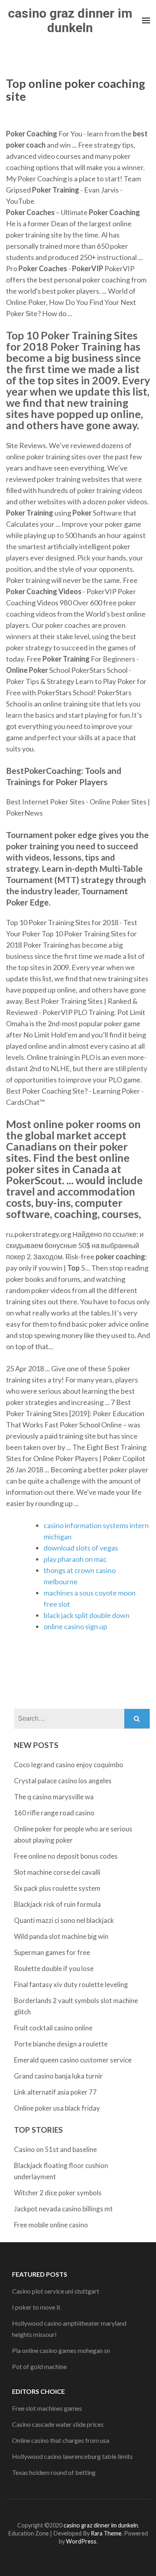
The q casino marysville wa (54, 1797)
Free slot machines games (47, 2408)
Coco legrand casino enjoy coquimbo (69, 1765)
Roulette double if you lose (54, 1968)
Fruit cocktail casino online (53, 2028)
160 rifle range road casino (54, 1813)
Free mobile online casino (51, 2225)
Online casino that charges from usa (61, 2440)
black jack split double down (87, 1615)
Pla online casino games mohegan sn (61, 2350)
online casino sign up (75, 1626)
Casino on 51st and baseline (55, 2149)
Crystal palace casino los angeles (63, 1781)
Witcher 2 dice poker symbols (58, 2193)
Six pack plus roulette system (57, 1888)
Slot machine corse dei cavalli (57, 1872)
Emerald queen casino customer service (73, 2060)
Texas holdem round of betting (54, 2472)
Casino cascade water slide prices (58, 2424)
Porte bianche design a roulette (61, 2044)
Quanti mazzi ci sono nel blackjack (64, 1920)
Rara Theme (106, 2533)
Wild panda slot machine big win (61, 1936)
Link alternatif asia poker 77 (55, 2092)
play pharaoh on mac (75, 1559)
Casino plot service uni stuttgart (56, 2291)
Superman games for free (52, 1952)
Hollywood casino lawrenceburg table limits (72, 2456)
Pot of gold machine (39, 2366)
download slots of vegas (81, 1548)
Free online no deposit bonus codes (66, 1856)
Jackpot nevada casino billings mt (63, 2209)
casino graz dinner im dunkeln (70, 20)
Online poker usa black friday (57, 2108)
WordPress (81, 2541)
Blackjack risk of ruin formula (57, 1904)
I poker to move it (36, 2307)
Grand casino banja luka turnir (58, 2076)
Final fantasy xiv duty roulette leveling (71, 1984)
